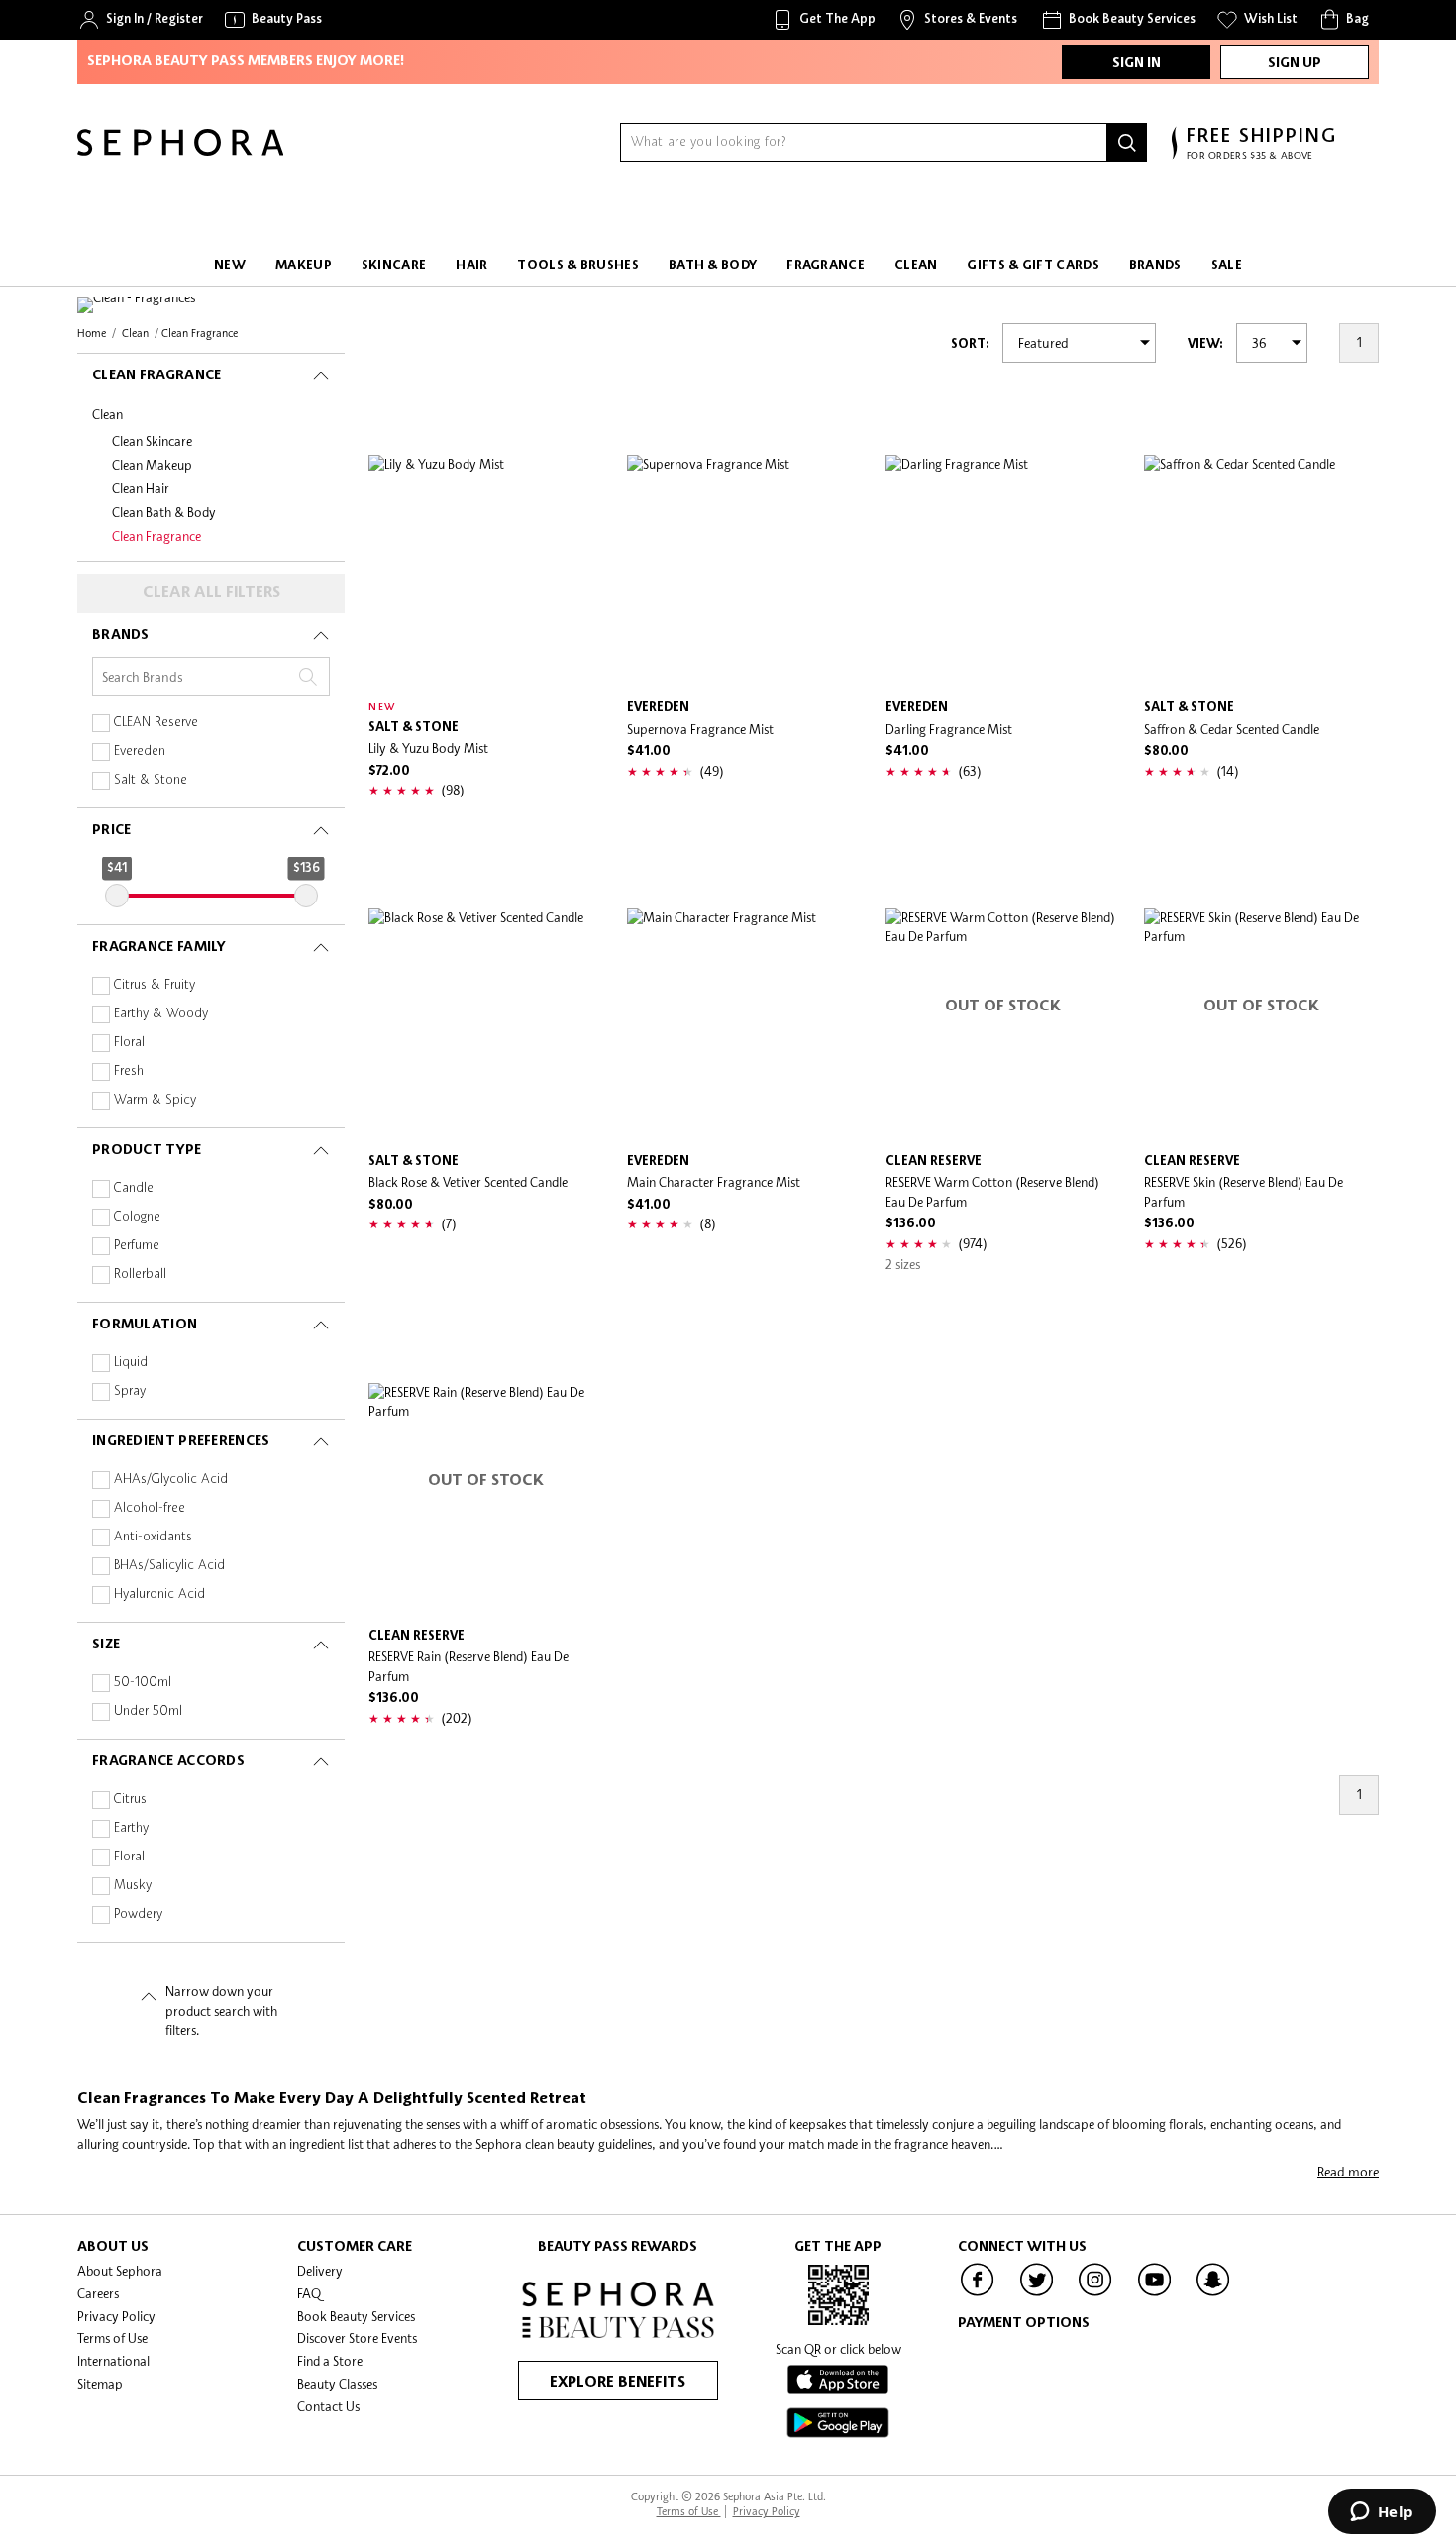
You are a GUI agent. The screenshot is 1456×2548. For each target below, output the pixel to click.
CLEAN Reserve (156, 723)
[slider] (117, 896)
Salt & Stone (151, 780)
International (113, 2361)
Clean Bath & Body (164, 512)
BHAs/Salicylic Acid (169, 1566)
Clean (107, 414)
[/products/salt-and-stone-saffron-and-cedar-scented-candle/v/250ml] (1261, 572)
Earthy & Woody (161, 1014)
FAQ (309, 2293)
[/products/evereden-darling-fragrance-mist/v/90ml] (1003, 572)
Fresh (129, 1071)
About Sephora (120, 2271)
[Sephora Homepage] (180, 151)
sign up (1295, 63)
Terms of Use (112, 2338)
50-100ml (143, 1683)
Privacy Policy (116, 2316)
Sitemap (100, 2384)
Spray (130, 1391)
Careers (98, 2293)
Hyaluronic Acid (159, 1594)
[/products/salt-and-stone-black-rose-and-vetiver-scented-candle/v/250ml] (486, 1026)
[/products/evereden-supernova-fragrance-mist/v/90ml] (744, 572)
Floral (129, 1043)
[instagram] (1095, 2294)
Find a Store (330, 2361)
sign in (1137, 63)
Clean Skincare (152, 441)
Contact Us (328, 2406)
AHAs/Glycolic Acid (171, 1480)
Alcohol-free (150, 1508)
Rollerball (140, 1274)
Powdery (138, 1914)
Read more (1348, 2172)
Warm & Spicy (155, 1100)
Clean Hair (141, 488)
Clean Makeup (152, 465)
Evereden (140, 751)
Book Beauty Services (356, 2316)
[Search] (1127, 143)
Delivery (320, 2271)
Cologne (137, 1217)
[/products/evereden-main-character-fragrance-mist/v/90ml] (744, 1026)
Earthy (131, 1828)
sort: (970, 344)
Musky (133, 1886)
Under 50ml (148, 1711)
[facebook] (978, 2294)
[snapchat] (1213, 2294)
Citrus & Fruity (155, 985)
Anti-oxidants (153, 1537)
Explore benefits (618, 2383)
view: (1205, 344)
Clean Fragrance (156, 536)
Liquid (131, 1363)
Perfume (137, 1246)
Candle (134, 1188)
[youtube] (1155, 2294)
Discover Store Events (357, 2338)
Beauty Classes (337, 2384)
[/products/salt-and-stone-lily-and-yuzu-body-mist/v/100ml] (486, 572)
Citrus (130, 1800)
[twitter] (1037, 2294)
